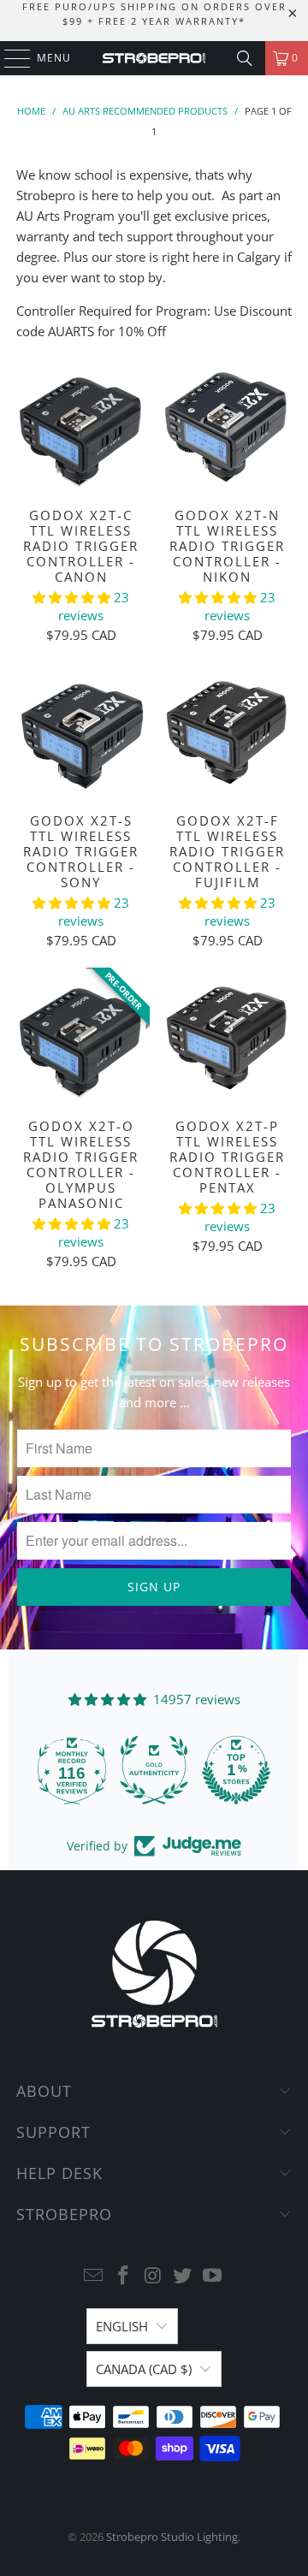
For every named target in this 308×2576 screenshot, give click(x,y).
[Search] (245, 58)
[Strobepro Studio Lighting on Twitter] (183, 2276)
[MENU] (9, 58)
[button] (73, 597)
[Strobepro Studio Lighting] (154, 58)
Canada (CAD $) (144, 2369)
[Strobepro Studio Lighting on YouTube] (213, 2276)
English (122, 2326)
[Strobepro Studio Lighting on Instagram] (153, 2276)
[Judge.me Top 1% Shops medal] (236, 1770)
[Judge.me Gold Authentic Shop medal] (154, 1770)
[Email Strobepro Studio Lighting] (94, 2276)
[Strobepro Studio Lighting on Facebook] (123, 2276)
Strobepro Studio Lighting (172, 2537)
